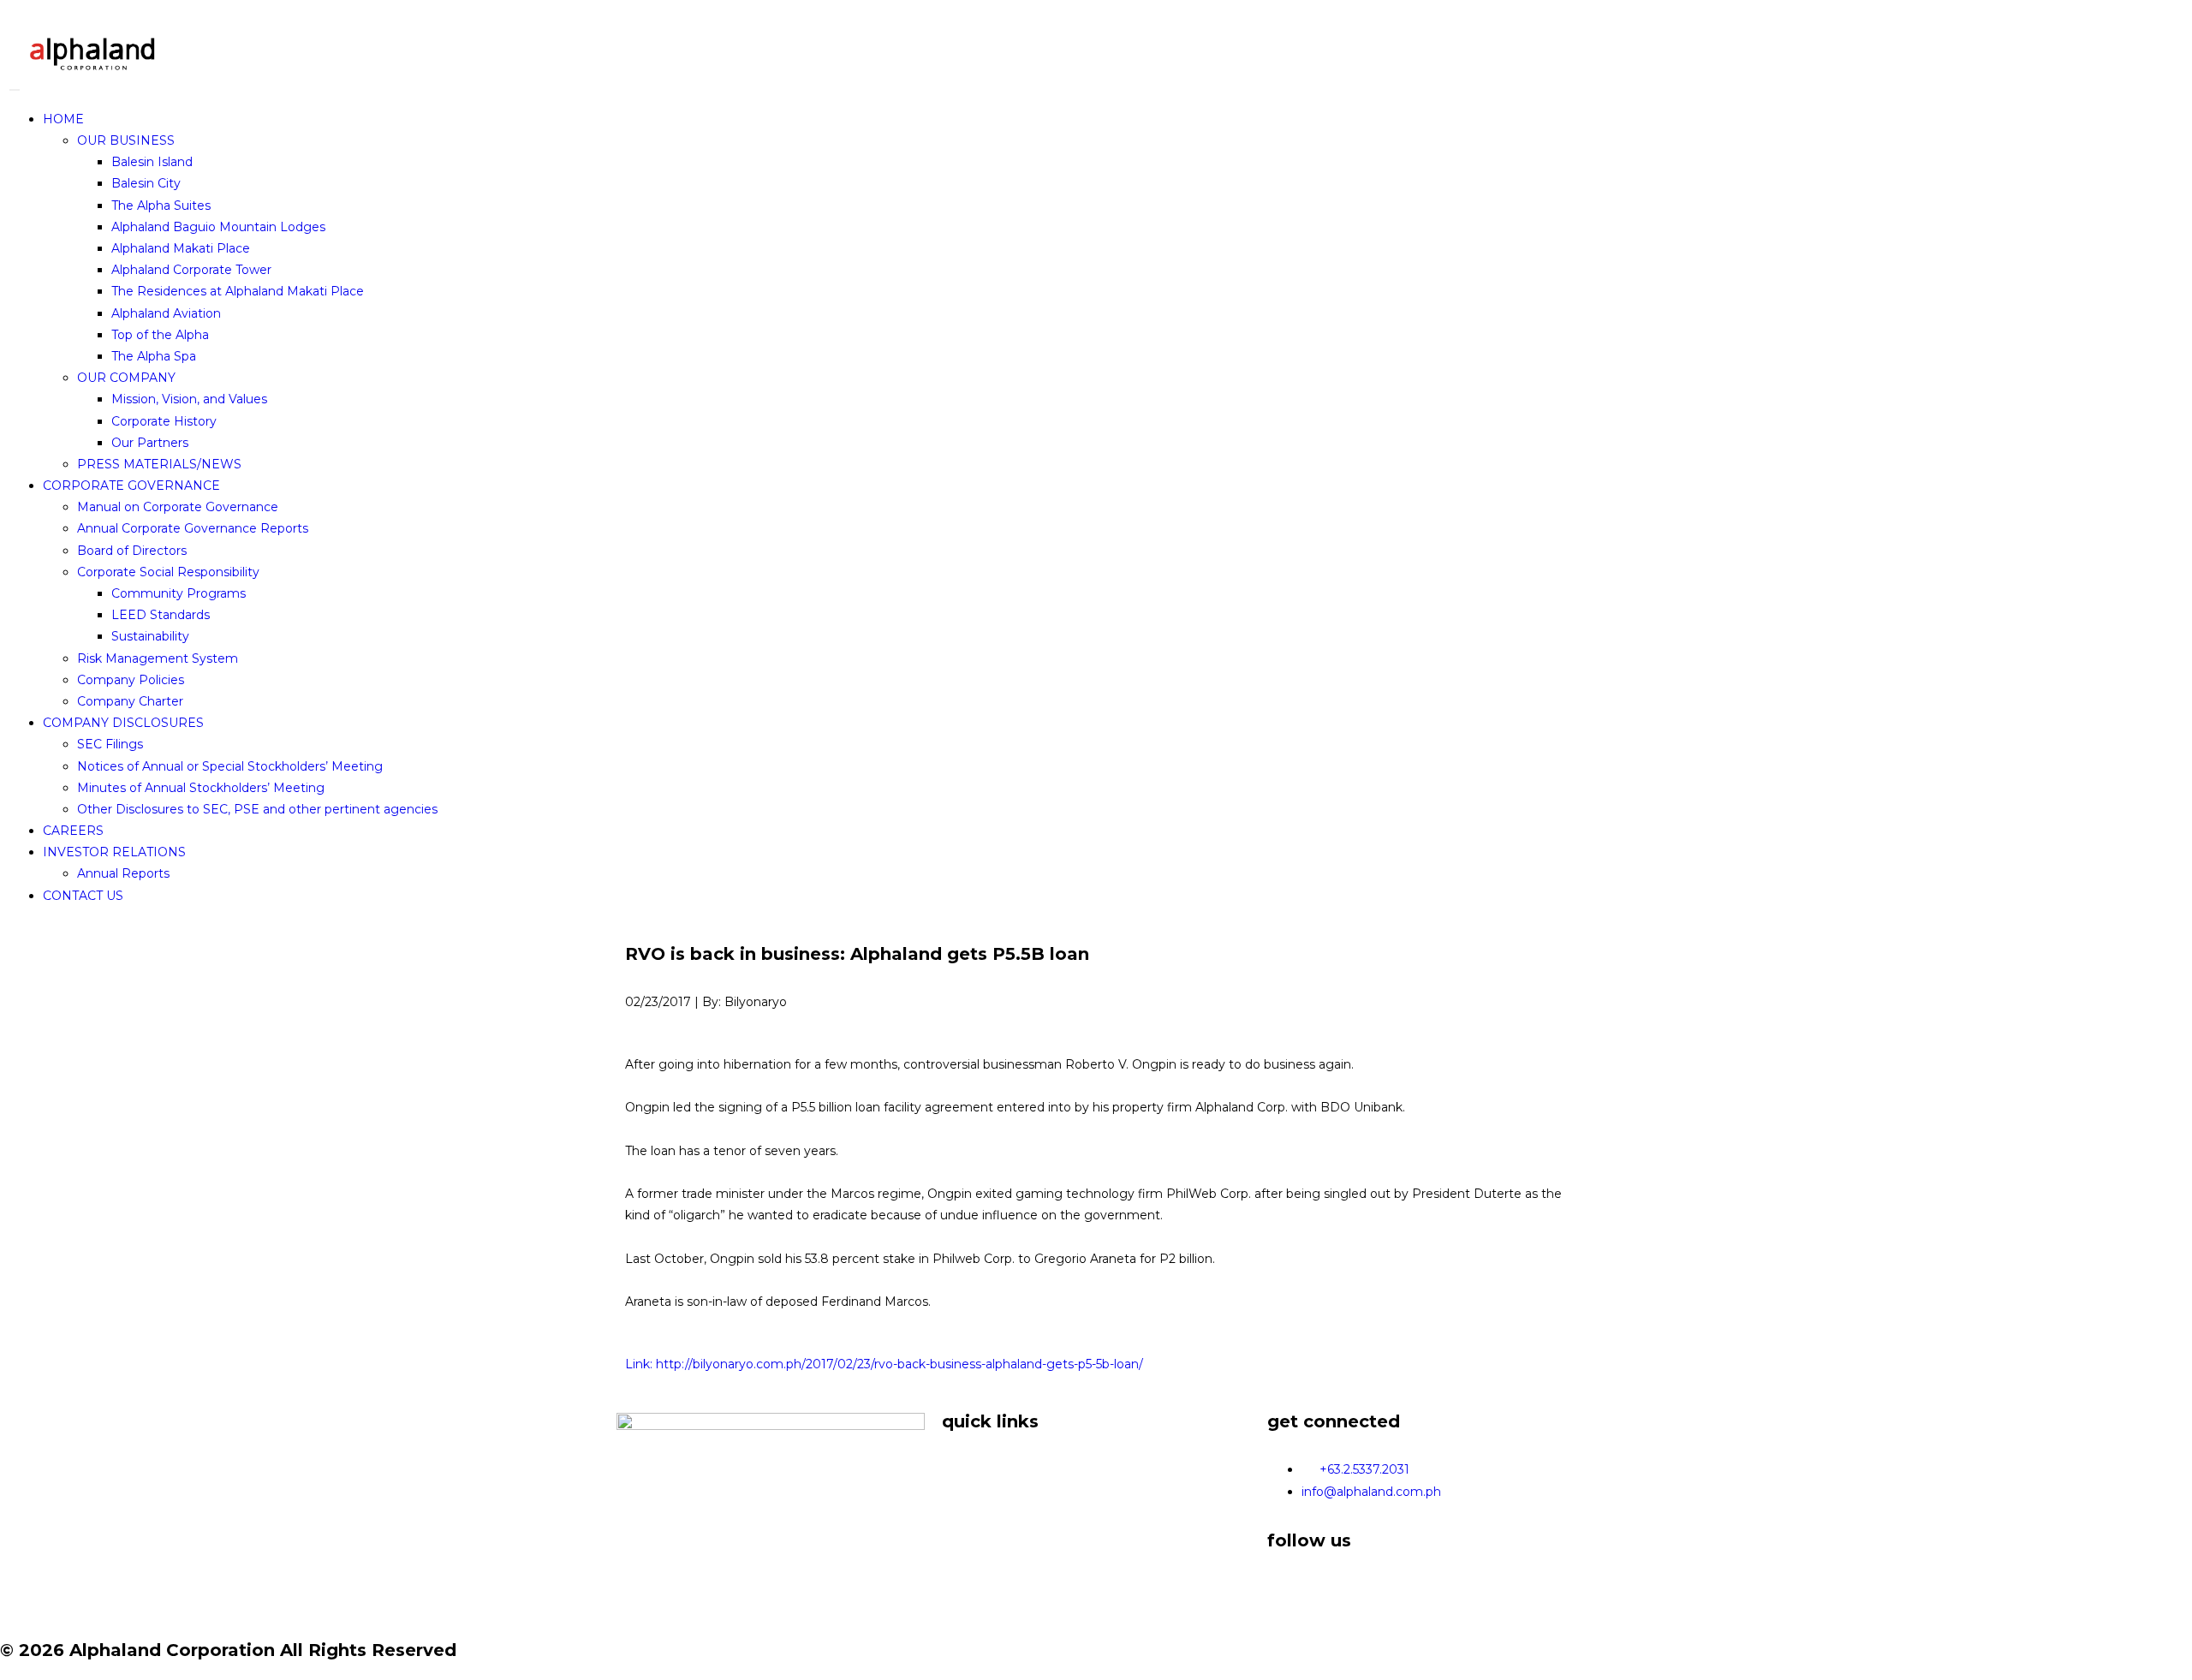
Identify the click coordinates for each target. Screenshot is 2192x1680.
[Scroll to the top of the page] (8, 1669)
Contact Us (975, 1544)
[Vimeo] (1381, 1588)
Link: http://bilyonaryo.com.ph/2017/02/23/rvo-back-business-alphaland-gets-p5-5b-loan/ (884, 1364)
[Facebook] (1289, 1588)
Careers (965, 1522)
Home (961, 1457)
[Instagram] (1335, 1588)
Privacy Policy (983, 1501)
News (959, 1480)
